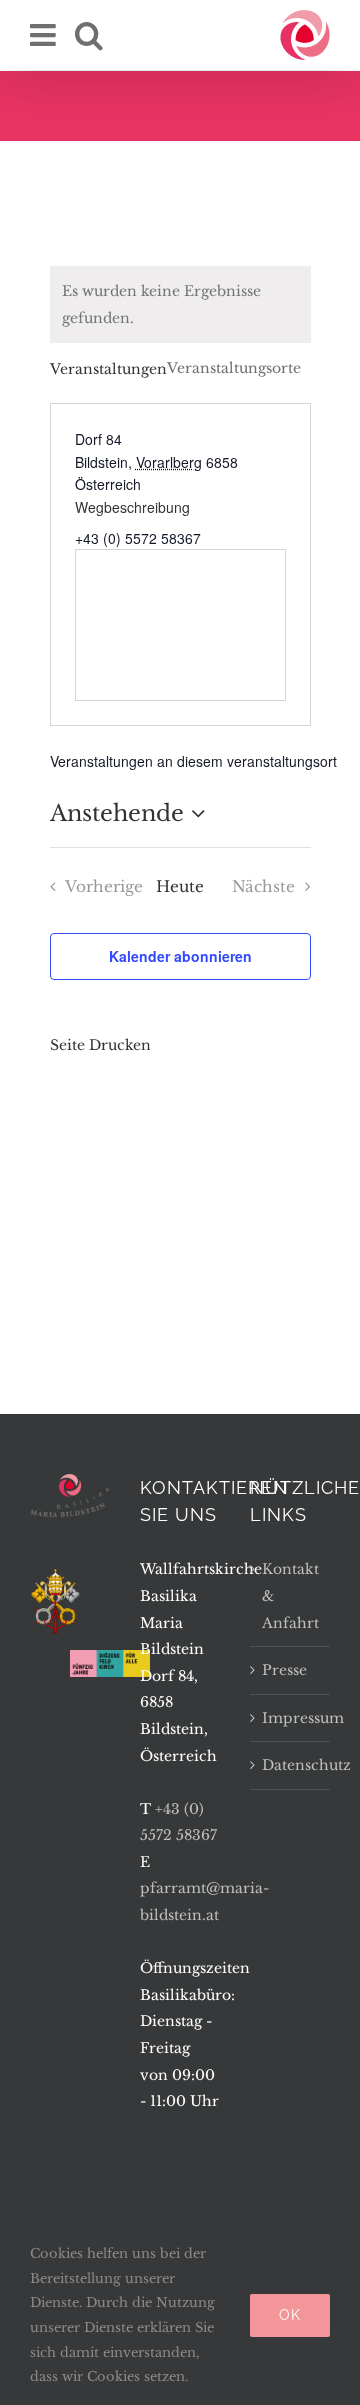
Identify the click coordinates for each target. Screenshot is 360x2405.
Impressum (291, 1718)
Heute (180, 886)
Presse (284, 1670)
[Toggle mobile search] (89, 35)
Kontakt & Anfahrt (290, 1595)
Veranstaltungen (108, 369)
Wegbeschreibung (132, 507)
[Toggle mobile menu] (45, 35)
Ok (290, 2315)
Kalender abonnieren (180, 956)
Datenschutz (291, 1765)
